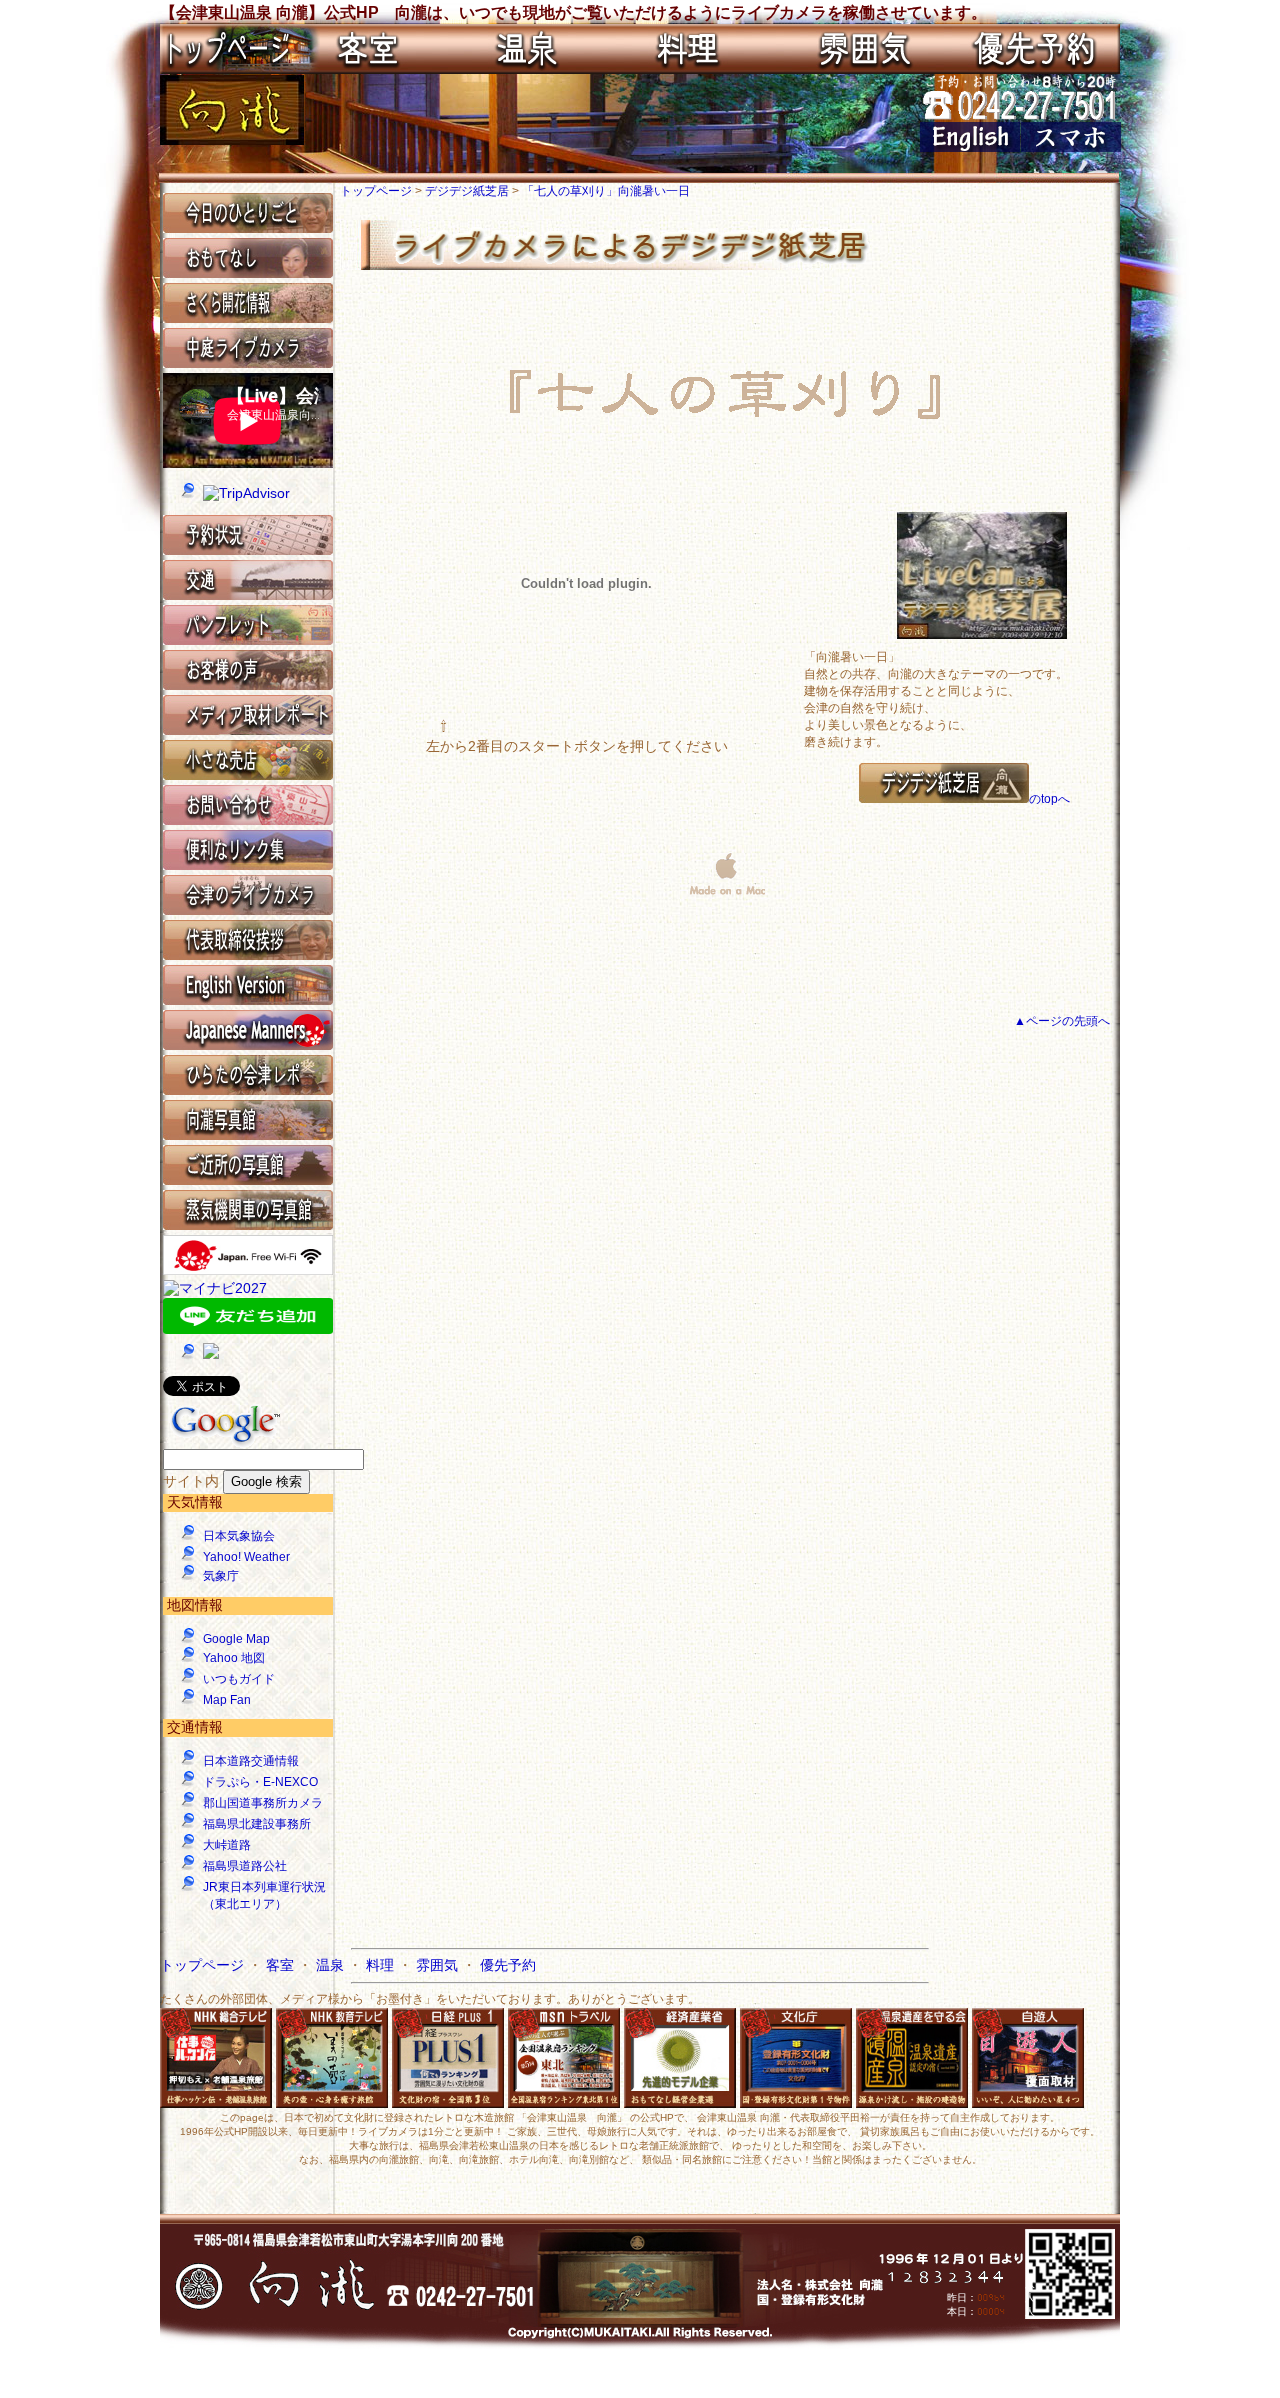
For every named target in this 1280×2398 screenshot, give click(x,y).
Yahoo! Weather (246, 1557)
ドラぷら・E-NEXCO (260, 1782)
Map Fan (227, 1700)
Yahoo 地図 (234, 1658)
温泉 (332, 1965)
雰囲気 (439, 1965)
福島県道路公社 (245, 1866)
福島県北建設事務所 (257, 1824)
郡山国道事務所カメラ (263, 1803)
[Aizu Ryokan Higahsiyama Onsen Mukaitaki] (970, 147)
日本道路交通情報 (251, 1761)
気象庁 (221, 1576)
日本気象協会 (239, 1536)
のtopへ (1049, 799)
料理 (382, 1965)
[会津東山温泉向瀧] (232, 140)
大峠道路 (227, 1845)
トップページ (377, 191)
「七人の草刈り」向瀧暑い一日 (606, 191)
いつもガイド (239, 1679)
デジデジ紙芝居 (468, 191)
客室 (282, 1965)
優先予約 (508, 1965)
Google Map (236, 1639)
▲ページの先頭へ (1062, 1021)
